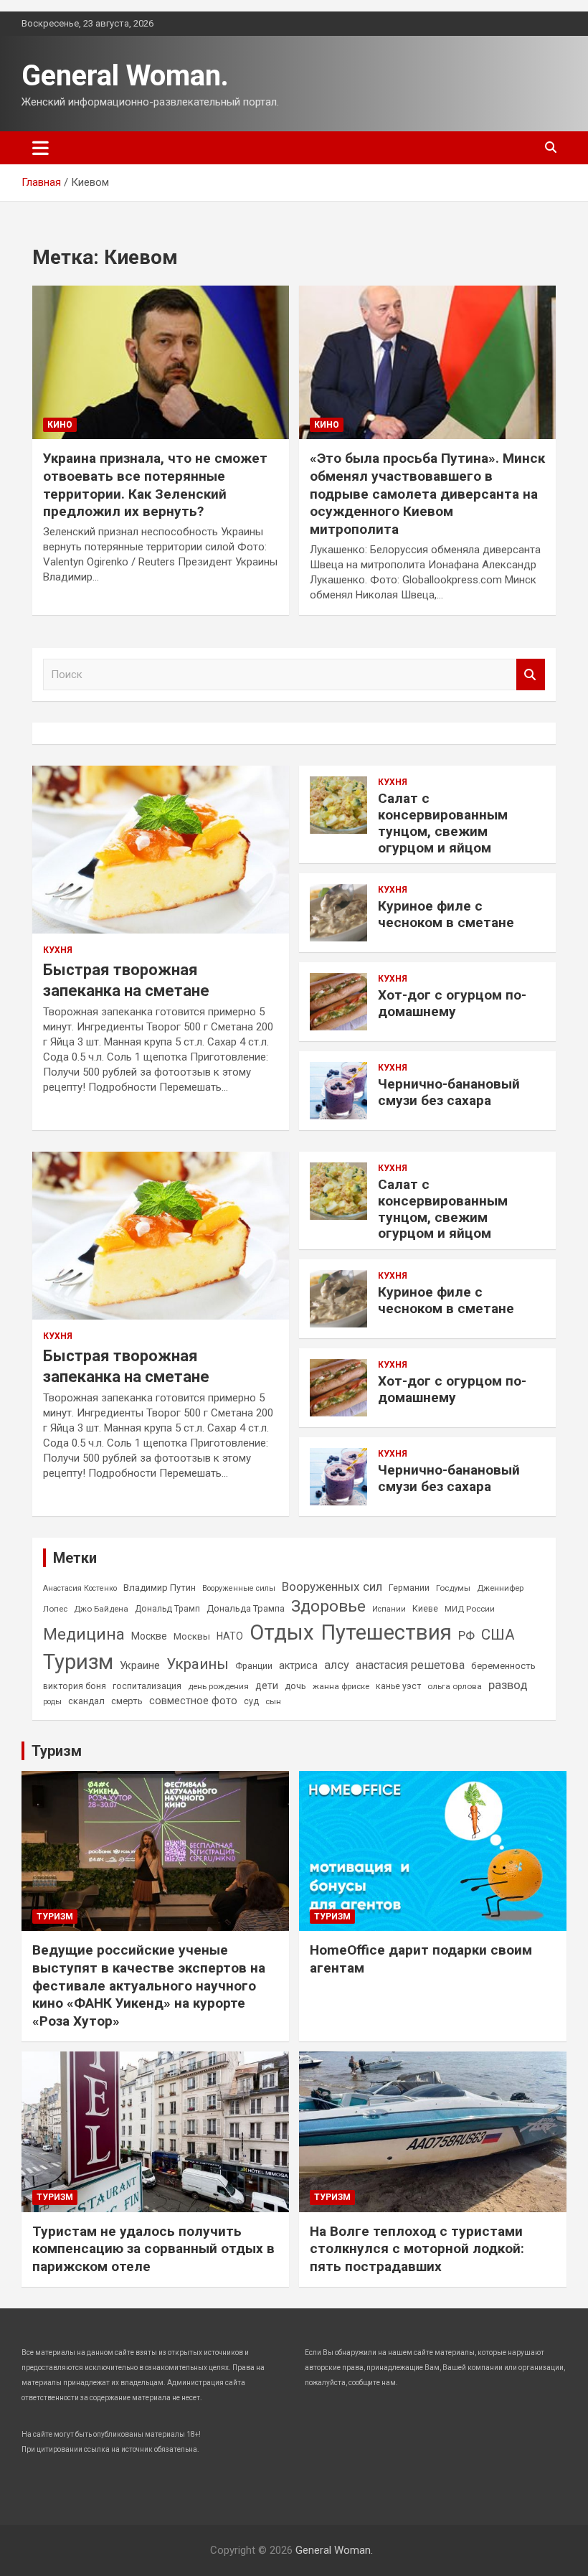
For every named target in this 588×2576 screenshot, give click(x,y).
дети (267, 1686)
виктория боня (75, 1686)
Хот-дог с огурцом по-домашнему (452, 1003)
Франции (254, 1666)
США (498, 1635)
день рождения (218, 1686)
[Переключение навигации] (41, 148)
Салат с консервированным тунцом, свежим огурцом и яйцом (443, 823)
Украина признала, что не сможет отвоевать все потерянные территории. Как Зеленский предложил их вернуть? (155, 485)
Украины (198, 1664)
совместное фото (193, 1701)
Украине (140, 1665)
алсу (337, 1665)
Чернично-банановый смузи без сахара (449, 1092)
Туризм (78, 1662)
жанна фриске (341, 1686)
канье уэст (398, 1686)
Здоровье (328, 1606)
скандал (86, 1701)
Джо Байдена (101, 1609)
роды (52, 1702)
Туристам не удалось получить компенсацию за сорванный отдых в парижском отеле (153, 2249)
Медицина (84, 1634)
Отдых (282, 1632)
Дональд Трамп (167, 1609)
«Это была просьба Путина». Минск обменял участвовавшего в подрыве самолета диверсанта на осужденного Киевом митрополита (427, 494)
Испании (389, 1609)
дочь (295, 1686)
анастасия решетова (410, 1665)
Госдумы (453, 1588)
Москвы (192, 1636)
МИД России (470, 1609)
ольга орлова (455, 1686)
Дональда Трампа (246, 1608)
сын (273, 1701)
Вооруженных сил (332, 1587)
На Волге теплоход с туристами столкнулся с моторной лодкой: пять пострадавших (417, 2249)
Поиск (531, 675)
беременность (503, 1666)
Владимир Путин (160, 1588)
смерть (127, 1701)
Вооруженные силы (239, 1588)
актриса (298, 1666)
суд (251, 1701)
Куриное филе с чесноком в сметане (446, 914)
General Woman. (125, 76)
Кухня (58, 950)
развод (508, 1685)
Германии (409, 1588)
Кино (60, 425)
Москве (149, 1636)
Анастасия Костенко (80, 1588)
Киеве (425, 1609)
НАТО (230, 1636)
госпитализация (147, 1686)
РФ (466, 1635)
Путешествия (386, 1632)
